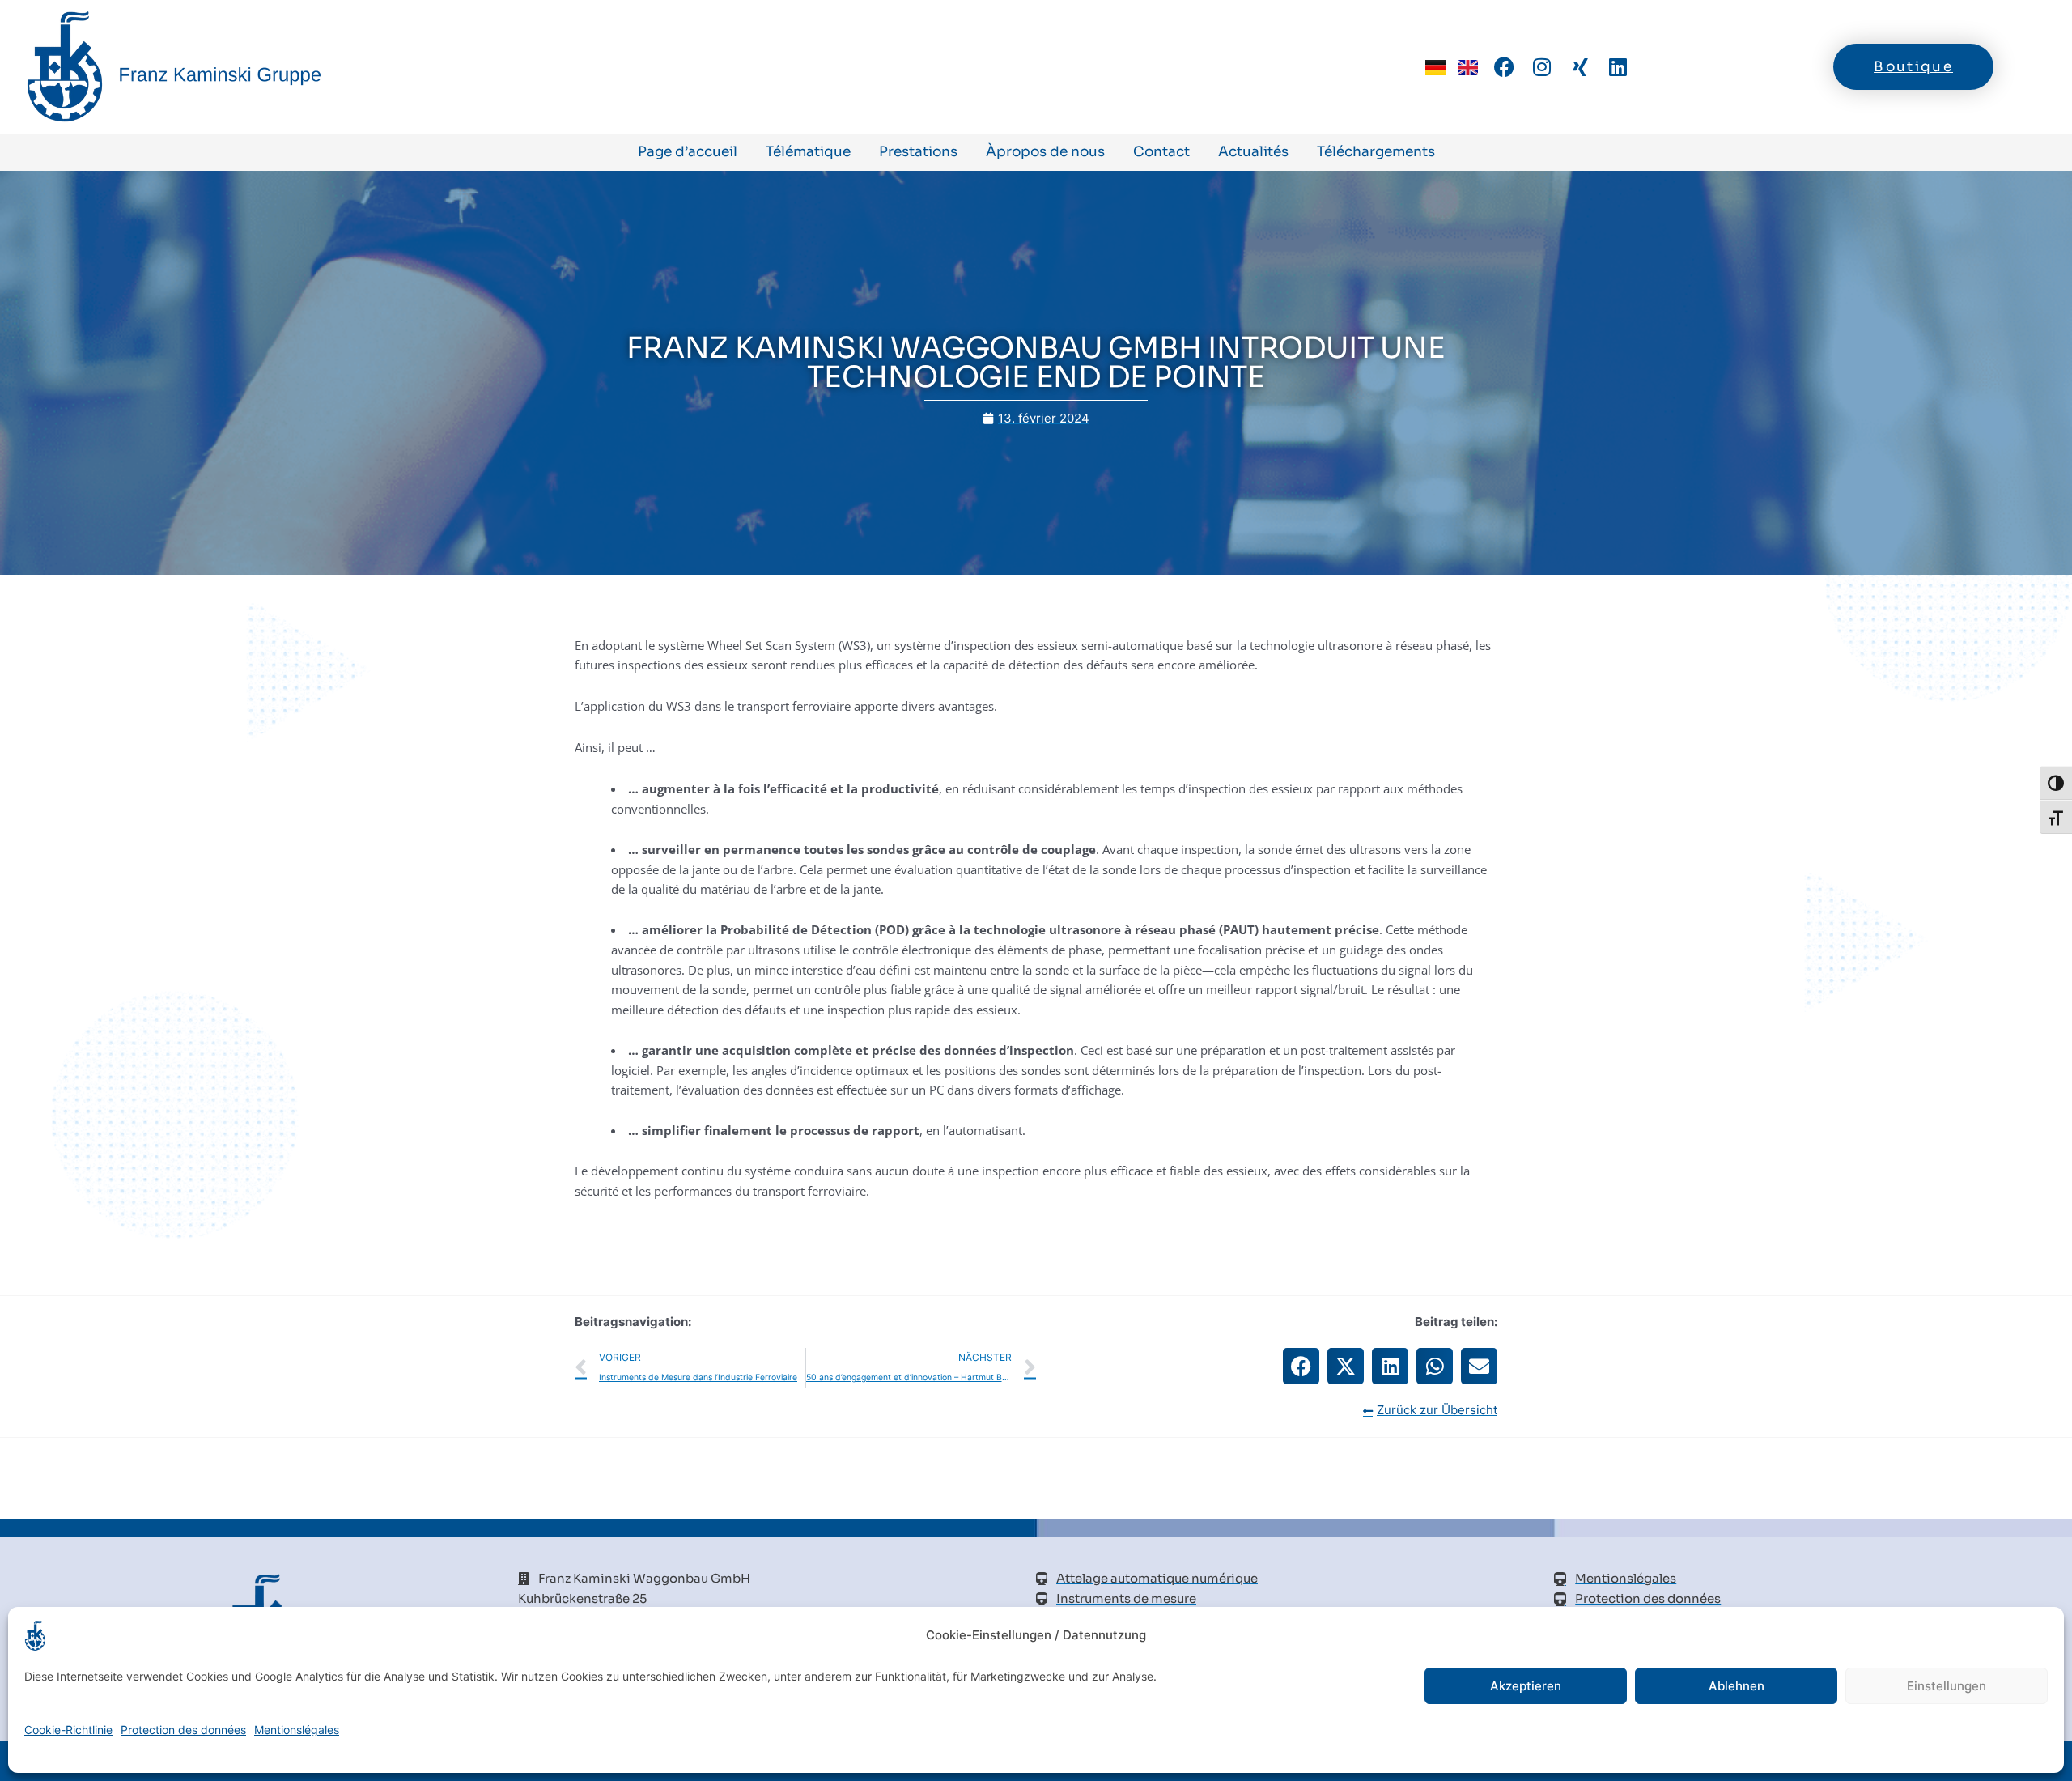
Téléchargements (1376, 152)
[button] (1301, 1366)
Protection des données (183, 1730)
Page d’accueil (688, 152)
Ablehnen (1737, 1686)
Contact (1161, 152)
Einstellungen (1947, 1686)
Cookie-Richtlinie (68, 1730)
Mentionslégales (297, 1730)
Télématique (808, 152)
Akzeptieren (1526, 1686)
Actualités (1253, 152)
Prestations (918, 152)
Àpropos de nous (1045, 152)
